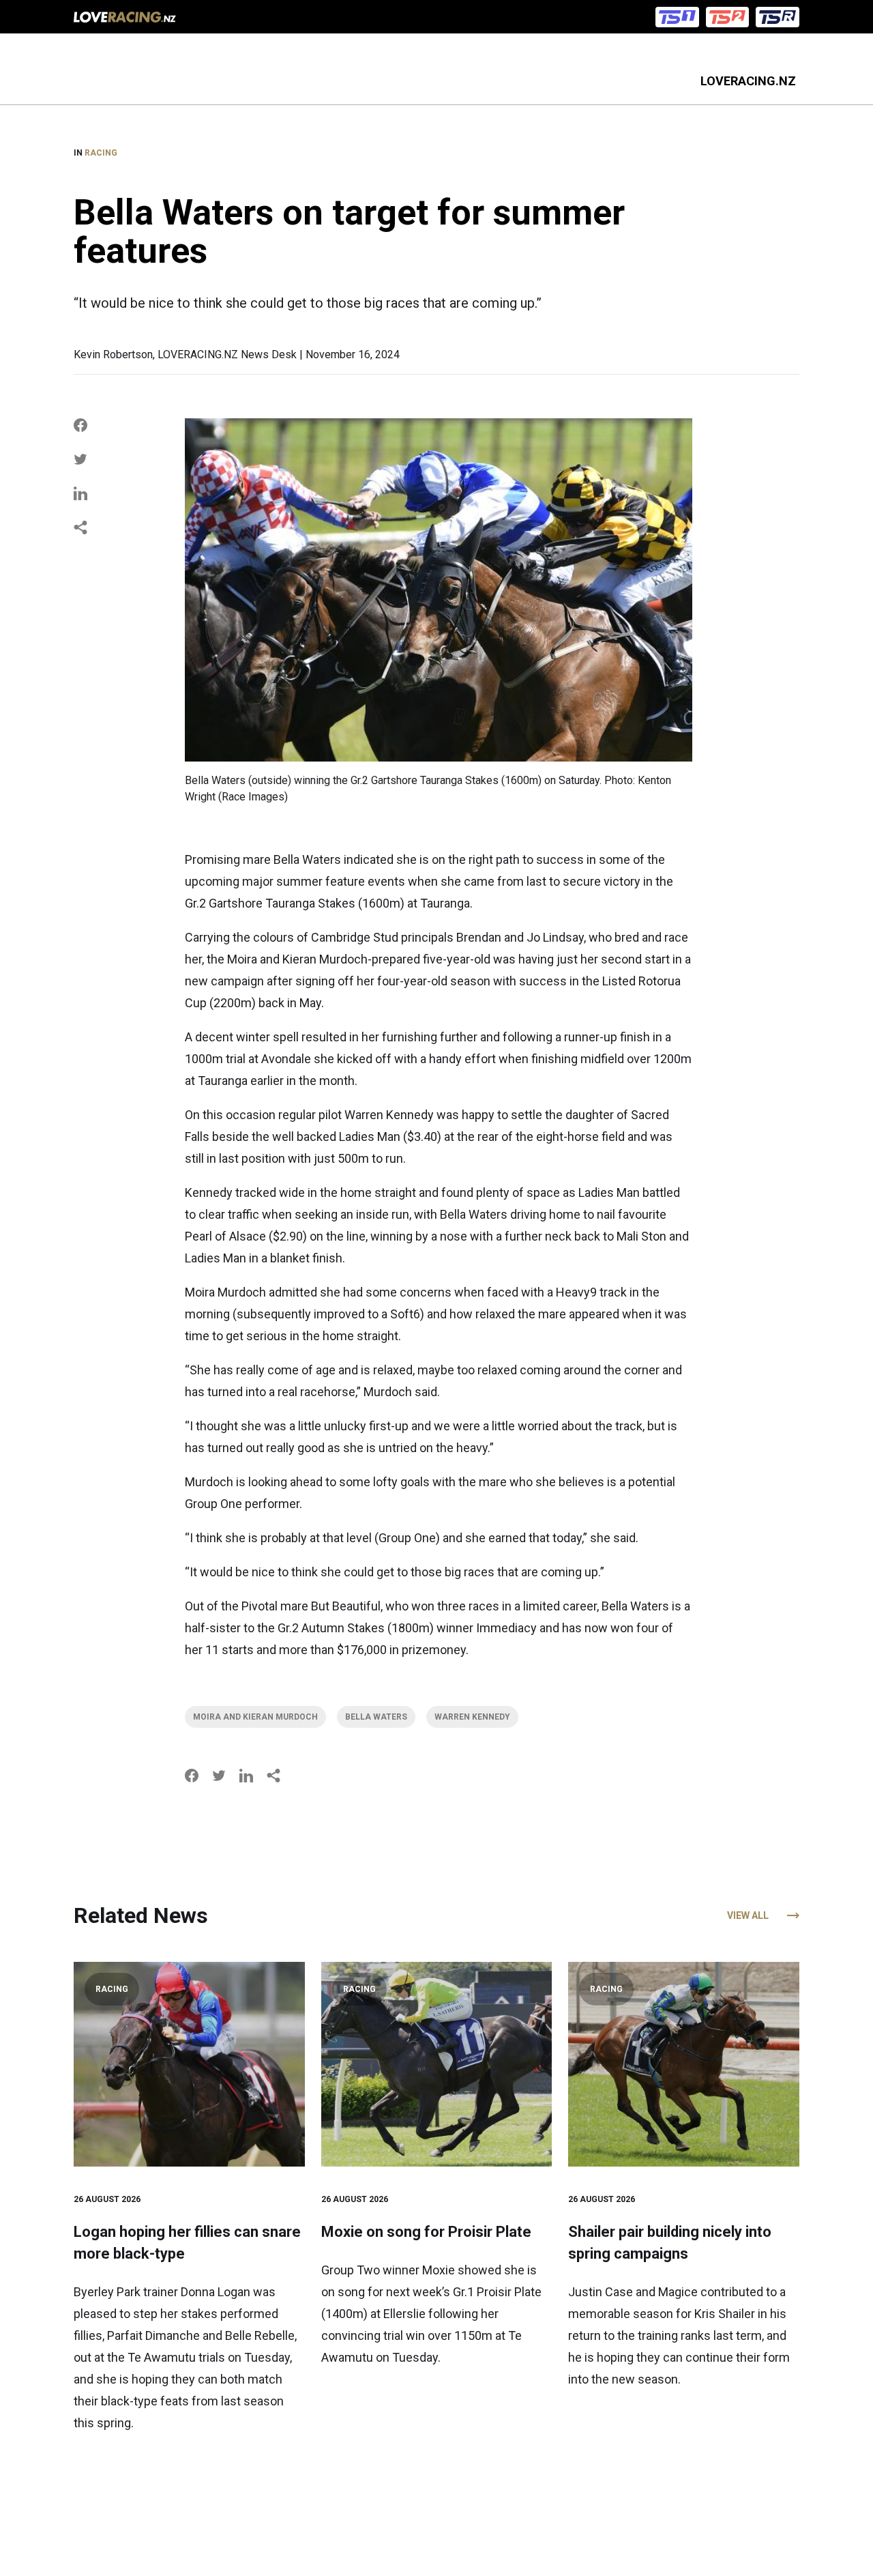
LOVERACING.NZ (748, 81)
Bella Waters (376, 1717)
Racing (101, 153)
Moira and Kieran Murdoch (255, 1717)
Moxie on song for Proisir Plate (426, 2232)
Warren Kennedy (472, 1717)
